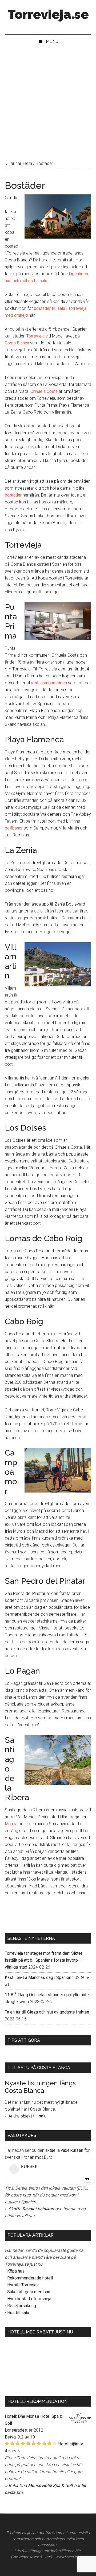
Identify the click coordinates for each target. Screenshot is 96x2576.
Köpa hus (16, 2271)
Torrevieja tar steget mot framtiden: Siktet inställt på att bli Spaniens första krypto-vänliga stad (43, 1960)
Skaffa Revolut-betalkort (31, 2209)
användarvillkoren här (62, 2551)
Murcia (11, 1824)
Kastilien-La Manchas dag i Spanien (38, 1977)
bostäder (13, 495)
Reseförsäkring (22, 2306)
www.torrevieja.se (70, 2557)
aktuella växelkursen (64, 2150)
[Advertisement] (48, 99)
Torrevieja (35, 336)
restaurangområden (49, 683)
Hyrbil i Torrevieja (23, 2285)
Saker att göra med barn (29, 2292)
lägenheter (79, 274)
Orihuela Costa (44, 391)
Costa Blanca (17, 343)
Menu (52, 41)
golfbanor (14, 828)
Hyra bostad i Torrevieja (29, 2299)
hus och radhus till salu (26, 281)
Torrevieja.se (48, 14)
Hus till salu (18, 2313)
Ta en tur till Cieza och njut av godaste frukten (47, 2012)
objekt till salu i (35, 2116)
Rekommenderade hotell (30, 2278)
